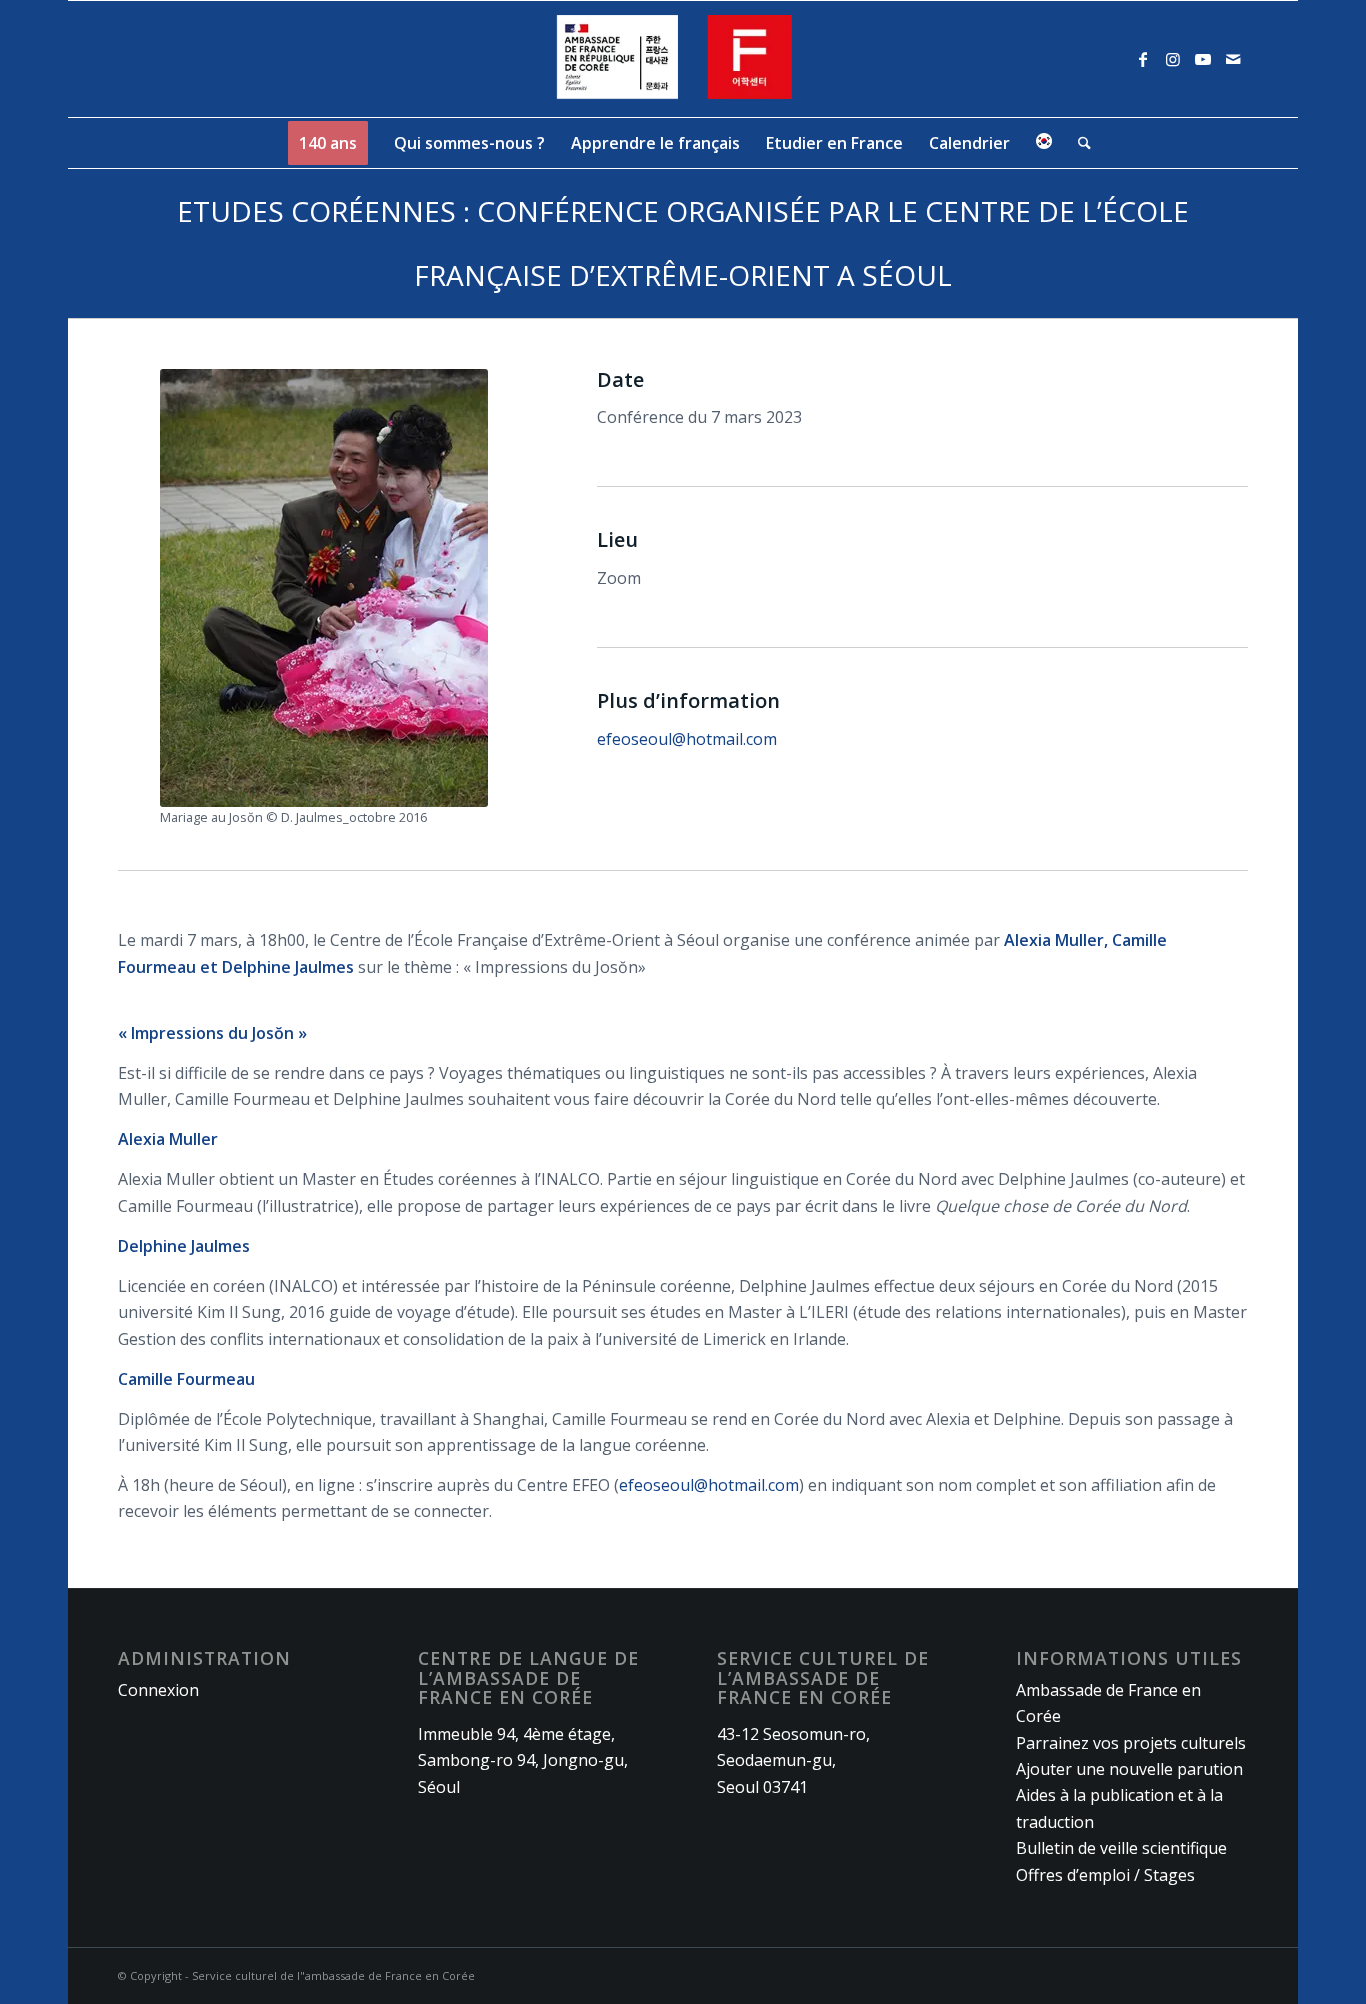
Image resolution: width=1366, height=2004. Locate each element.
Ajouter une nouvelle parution (1129, 1769)
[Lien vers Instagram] (1173, 59)
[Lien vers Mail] (1233, 59)
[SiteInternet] (683, 59)
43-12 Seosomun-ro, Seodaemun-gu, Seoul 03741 (793, 1760)
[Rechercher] (1078, 143)
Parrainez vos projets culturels (1131, 1743)
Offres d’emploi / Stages (1105, 1875)
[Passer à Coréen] (1044, 143)
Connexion (158, 1690)
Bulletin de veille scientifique (1121, 1848)
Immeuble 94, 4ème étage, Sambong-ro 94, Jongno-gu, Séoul (523, 1760)
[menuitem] (328, 143)
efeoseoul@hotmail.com (687, 739)
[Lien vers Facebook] (1143, 59)
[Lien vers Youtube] (1203, 59)
